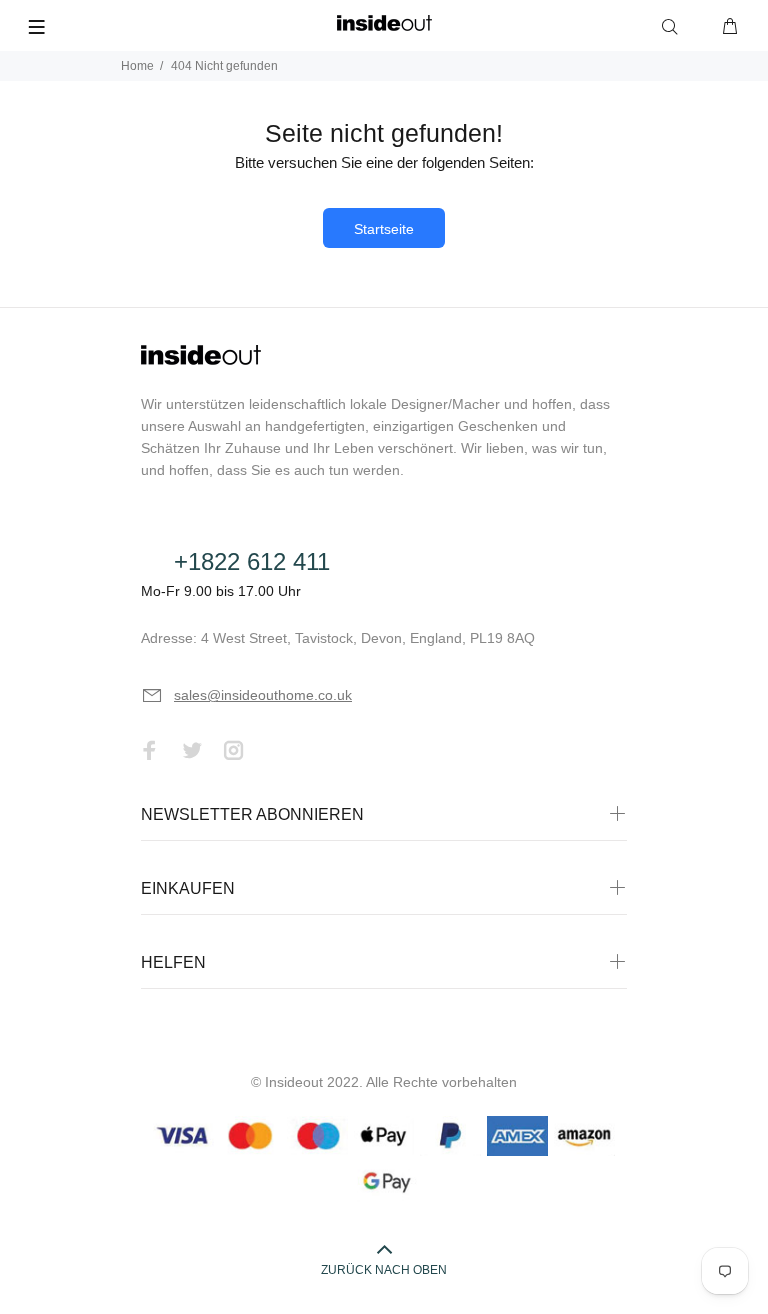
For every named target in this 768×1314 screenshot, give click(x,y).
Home (137, 66)
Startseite (384, 229)
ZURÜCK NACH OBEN (384, 1270)
